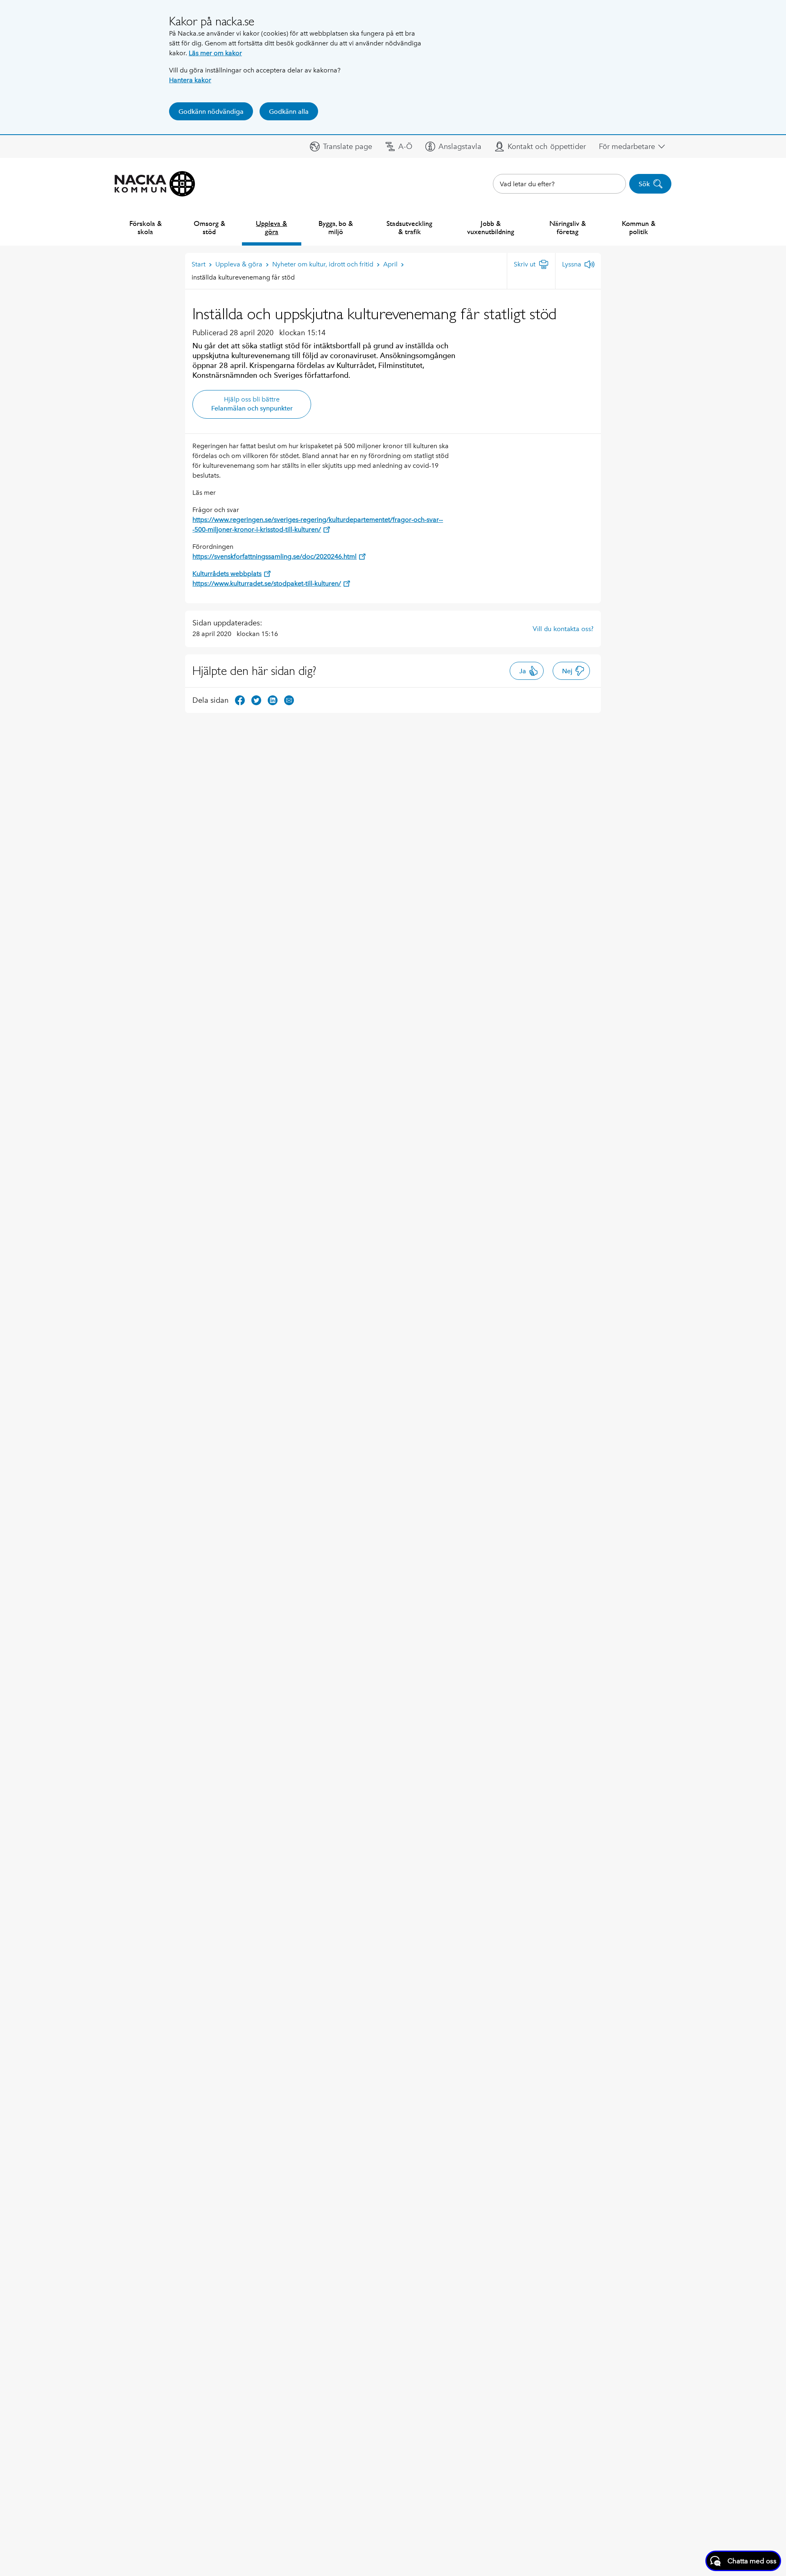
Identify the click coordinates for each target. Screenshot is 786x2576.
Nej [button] (567, 671)
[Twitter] (256, 700)
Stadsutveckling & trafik (409, 227)
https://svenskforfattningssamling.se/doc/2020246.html (274, 556)
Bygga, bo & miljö (336, 227)
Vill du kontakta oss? (563, 629)
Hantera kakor (190, 80)
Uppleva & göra (271, 227)
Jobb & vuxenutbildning (491, 227)
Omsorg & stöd (209, 227)
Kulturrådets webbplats (227, 574)
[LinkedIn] (273, 700)
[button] (341, 147)
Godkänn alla (289, 112)
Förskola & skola (146, 227)
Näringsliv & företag (568, 227)
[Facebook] (240, 700)
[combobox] (559, 184)
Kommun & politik (639, 227)
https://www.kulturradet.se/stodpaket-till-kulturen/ (267, 583)
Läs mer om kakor (215, 53)
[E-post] (289, 700)
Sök (644, 184)
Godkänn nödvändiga (211, 112)
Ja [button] (523, 671)
